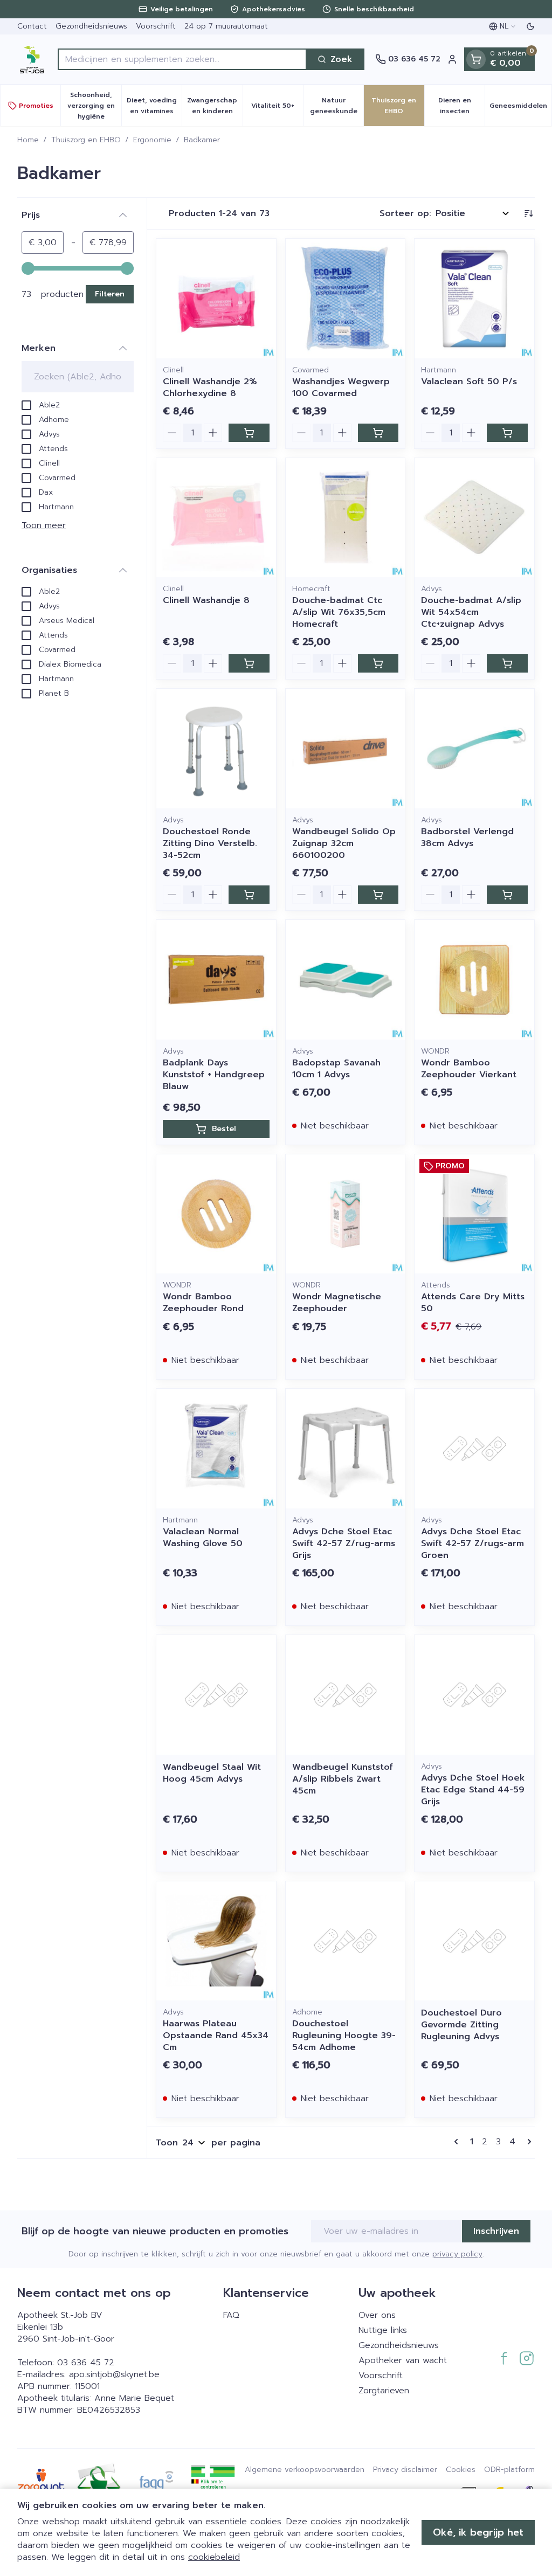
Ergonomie (152, 140)
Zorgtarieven (384, 2391)
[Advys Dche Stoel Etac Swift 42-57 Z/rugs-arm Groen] (474, 1449)
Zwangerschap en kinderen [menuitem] (215, 106)
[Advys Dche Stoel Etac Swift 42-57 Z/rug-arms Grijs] (346, 1449)
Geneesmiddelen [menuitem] (520, 108)
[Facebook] (504, 2358)
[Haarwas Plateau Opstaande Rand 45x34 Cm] (216, 1941)
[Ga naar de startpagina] (32, 59)
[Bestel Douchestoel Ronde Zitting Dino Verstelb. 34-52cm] (249, 895)
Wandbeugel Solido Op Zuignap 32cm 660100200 (344, 843)
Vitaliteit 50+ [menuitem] (277, 108)
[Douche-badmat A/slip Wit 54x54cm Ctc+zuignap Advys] (474, 518)
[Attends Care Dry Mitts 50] (474, 1214)
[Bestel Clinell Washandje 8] (249, 663)
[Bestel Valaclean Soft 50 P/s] (507, 433)
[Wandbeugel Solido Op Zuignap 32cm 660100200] (346, 749)
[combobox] (182, 59)
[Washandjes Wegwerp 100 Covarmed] (346, 299)
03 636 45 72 (86, 2363)
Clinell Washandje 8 (206, 600)
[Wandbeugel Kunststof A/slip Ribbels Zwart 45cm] (346, 1695)
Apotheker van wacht (403, 2360)
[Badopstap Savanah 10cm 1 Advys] (346, 980)
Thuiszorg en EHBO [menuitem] (398, 106)
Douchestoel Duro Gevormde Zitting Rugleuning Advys (461, 2025)
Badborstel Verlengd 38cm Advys (467, 837)
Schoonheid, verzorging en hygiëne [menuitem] (94, 106)
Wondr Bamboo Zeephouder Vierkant (469, 1069)
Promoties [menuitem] (36, 106)
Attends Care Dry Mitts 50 (473, 1303)
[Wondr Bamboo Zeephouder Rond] (216, 1214)
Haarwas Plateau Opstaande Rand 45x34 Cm (216, 2035)
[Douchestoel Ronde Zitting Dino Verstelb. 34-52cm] (216, 749)
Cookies (461, 2470)
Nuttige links (383, 2330)
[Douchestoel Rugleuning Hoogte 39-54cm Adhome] (346, 1941)
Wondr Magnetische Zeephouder (337, 1303)
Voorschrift (156, 26)
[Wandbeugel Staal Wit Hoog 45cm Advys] (216, 1695)
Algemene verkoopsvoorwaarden (305, 2470)
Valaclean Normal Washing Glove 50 (203, 1538)
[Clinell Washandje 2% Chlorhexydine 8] (216, 299)
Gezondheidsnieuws (91, 26)
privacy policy (457, 2254)
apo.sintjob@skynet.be (114, 2374)
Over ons (377, 2315)
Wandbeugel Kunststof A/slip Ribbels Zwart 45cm (343, 1779)
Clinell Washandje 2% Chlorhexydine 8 (210, 387)
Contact (32, 26)
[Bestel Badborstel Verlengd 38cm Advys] (507, 895)
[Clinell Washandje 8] (216, 518)
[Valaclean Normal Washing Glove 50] (216, 1449)
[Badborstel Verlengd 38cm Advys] (474, 749)
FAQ (231, 2315)
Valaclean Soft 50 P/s (469, 382)
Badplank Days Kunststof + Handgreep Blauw (214, 1075)
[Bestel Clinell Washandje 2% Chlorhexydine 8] (249, 433)
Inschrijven (496, 2231)
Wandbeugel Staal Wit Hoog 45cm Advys (212, 1773)
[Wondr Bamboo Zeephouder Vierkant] (474, 980)
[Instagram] (527, 2358)
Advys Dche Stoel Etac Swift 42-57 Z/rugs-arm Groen (472, 1543)
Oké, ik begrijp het (478, 2532)
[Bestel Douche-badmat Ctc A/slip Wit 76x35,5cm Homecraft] (378, 663)
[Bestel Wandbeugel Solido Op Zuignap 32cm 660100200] (378, 895)
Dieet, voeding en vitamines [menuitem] (154, 106)
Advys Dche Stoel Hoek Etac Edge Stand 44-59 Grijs (473, 1790)
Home (28, 140)
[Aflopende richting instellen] (528, 213)
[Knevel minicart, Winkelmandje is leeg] (476, 59)
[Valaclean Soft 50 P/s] (474, 299)
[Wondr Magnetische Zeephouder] (346, 1214)
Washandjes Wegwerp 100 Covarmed (341, 387)
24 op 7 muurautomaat (226, 26)
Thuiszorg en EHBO (86, 140)
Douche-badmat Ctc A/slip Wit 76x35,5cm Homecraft (339, 612)
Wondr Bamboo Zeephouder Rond (203, 1303)
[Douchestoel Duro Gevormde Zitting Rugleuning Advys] (474, 1941)
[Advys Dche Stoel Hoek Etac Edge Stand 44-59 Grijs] (474, 1695)
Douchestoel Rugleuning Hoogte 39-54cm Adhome (344, 2035)
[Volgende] (527, 2142)
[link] (458, 2142)
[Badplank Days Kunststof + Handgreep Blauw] (216, 980)
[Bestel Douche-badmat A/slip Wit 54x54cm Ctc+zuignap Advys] (507, 663)
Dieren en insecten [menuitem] (461, 106)
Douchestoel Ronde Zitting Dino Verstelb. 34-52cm (210, 843)
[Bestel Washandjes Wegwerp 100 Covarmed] (378, 433)
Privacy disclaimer (405, 2470)
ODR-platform (509, 2470)
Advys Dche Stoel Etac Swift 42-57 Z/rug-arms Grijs (344, 1543)
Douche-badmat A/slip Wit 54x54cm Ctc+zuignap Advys (471, 612)
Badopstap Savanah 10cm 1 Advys (336, 1069)
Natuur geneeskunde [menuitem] (337, 106)
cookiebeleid (214, 2557)
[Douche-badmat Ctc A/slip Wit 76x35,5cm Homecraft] (346, 518)
